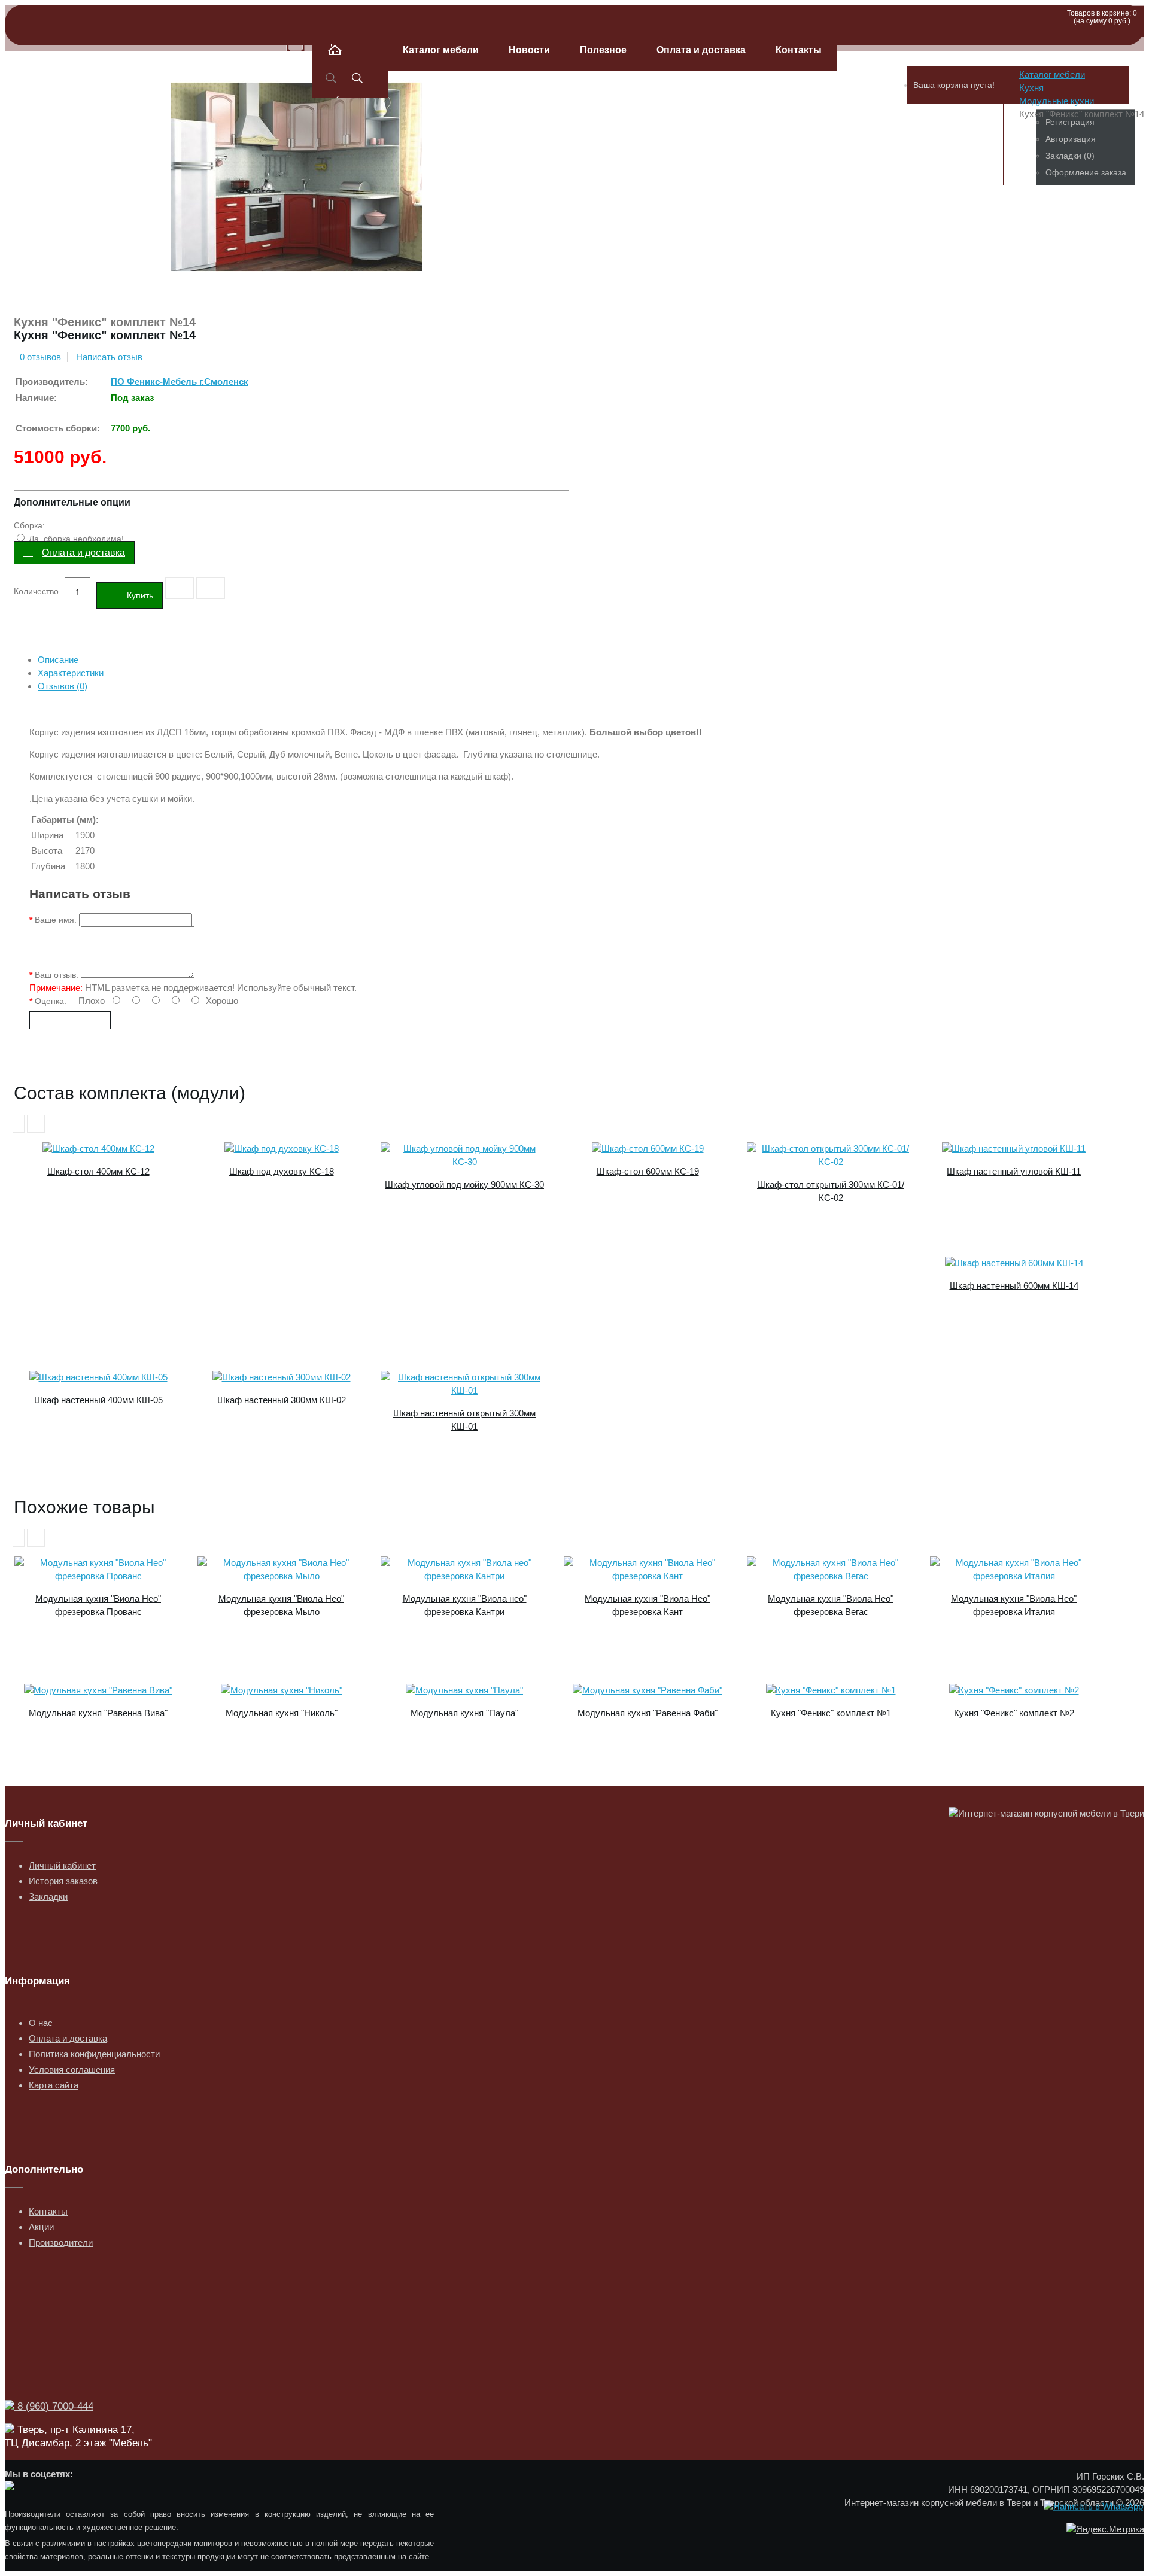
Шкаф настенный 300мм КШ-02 (282, 1400)
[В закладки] (180, 588)
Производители (61, 2242)
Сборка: (29, 525)
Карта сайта (54, 2085)
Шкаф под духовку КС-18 (282, 1171)
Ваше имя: (56, 920)
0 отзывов (40, 357)
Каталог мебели (441, 50)
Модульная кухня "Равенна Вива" (98, 1713)
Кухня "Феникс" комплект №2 (1014, 1713)
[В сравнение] (211, 588)
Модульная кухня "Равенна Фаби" (648, 1713)
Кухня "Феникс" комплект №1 (831, 1713)
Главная (350, 64)
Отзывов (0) (63, 686)
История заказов (63, 1881)
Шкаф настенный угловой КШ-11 (1014, 1171)
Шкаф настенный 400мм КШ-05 (98, 1400)
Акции (41, 2227)
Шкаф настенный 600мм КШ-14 (1014, 1286)
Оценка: (51, 1001)
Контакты (799, 50)
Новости (529, 50)
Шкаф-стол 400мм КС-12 (98, 1171)
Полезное (603, 50)
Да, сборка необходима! (75, 539)
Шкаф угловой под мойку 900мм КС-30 (464, 1184)
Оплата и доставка (701, 50)
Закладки (48, 1897)
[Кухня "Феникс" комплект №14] (297, 299)
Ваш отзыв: (57, 975)
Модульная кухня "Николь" (282, 1713)
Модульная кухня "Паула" (464, 1713)
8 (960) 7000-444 (54, 2406)
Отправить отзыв (70, 1020)
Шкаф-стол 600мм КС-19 (648, 1171)
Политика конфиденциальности (94, 2054)
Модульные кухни (1057, 101)
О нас (41, 2023)
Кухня (1031, 88)
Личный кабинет (62, 1865)
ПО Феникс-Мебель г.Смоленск (180, 381)
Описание (58, 660)
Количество (36, 591)
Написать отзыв (108, 357)
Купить (140, 595)
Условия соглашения (72, 2069)
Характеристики (71, 673)
